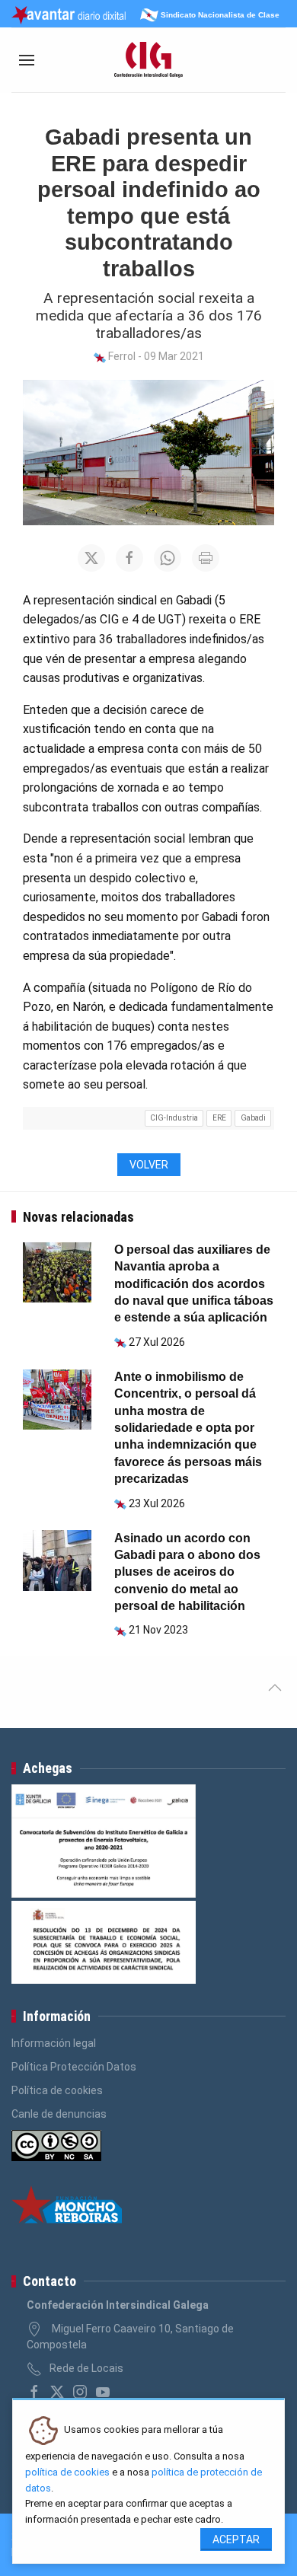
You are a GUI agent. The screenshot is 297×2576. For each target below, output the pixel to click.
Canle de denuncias (59, 2114)
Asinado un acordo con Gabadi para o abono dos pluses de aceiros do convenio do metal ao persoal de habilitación (187, 1572)
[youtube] (103, 2392)
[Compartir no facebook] (129, 558)
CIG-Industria (174, 1118)
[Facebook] (34, 2392)
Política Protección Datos (74, 2067)
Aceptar (236, 2539)
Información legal (54, 2043)
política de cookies (67, 2472)
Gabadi (253, 1118)
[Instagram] (80, 2392)
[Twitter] (57, 2392)
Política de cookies (57, 2090)
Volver (149, 1165)
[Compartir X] (91, 558)
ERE (219, 1118)
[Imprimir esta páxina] (206, 558)
